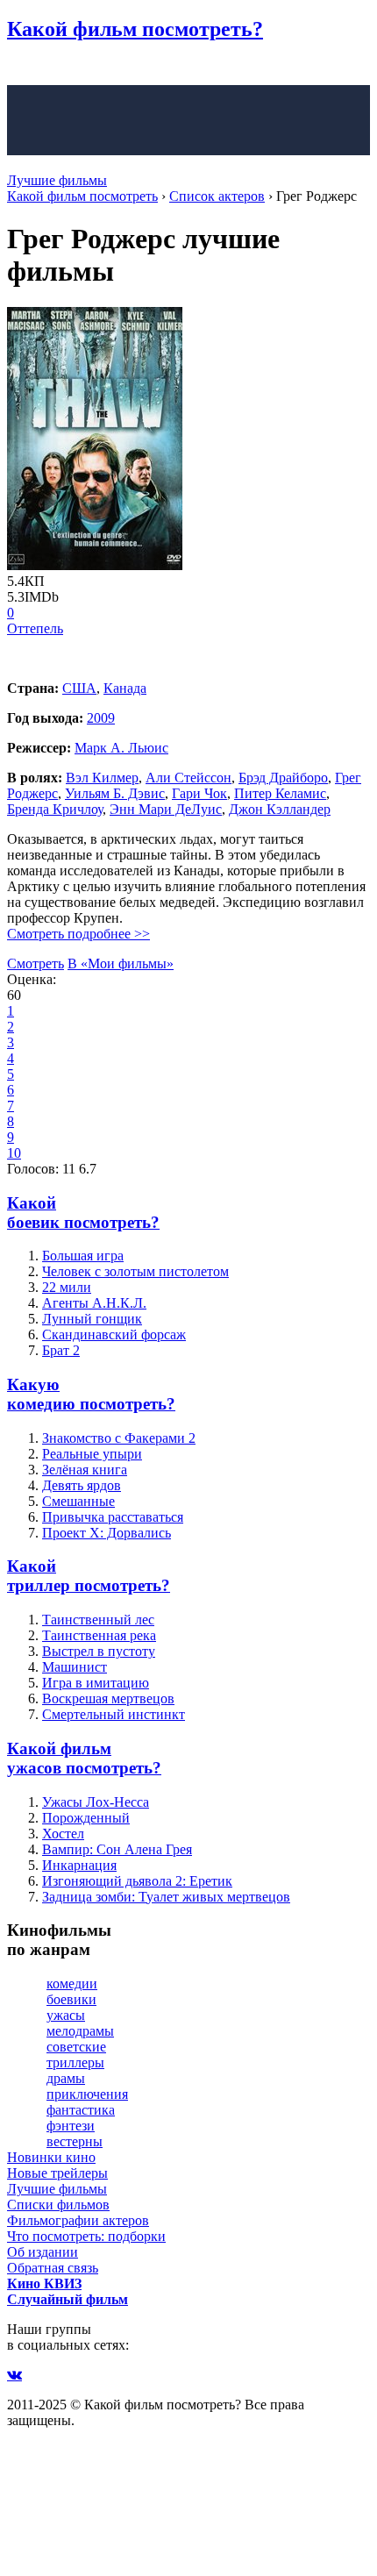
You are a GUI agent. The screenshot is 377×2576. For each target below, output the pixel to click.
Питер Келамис (280, 793)
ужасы (66, 2015)
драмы (66, 2078)
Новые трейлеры (57, 2173)
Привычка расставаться (113, 1517)
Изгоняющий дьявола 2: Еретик (137, 1881)
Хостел (63, 1834)
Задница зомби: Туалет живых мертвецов (166, 1897)
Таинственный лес (98, 1620)
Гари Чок (199, 793)
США (79, 688)
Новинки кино (51, 2157)
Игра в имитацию (96, 1683)
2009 (101, 718)
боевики (71, 1999)
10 (14, 1153)
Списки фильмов (58, 2205)
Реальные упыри (92, 1454)
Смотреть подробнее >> (78, 934)
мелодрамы (80, 2031)
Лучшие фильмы (57, 180)
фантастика (81, 2110)
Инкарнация (79, 1865)
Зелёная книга (85, 1470)
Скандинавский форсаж (114, 1334)
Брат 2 (61, 1350)
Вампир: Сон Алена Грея (117, 1849)
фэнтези (71, 2126)
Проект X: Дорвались (107, 1533)
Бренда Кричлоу (55, 809)
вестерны (75, 2141)
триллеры (75, 2062)
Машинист (75, 1667)
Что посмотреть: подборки (86, 2236)
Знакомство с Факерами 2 (119, 1438)
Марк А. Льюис (121, 748)
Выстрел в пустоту (99, 1651)
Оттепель (35, 628)
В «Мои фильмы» (121, 963)
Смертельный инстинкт (114, 1714)
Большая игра (83, 1256)
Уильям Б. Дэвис (115, 793)
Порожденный (86, 1818)
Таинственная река (99, 1635)
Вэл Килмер (102, 778)
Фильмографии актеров (78, 2220)
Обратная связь (53, 2268)
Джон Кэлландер (280, 809)
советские (76, 2047)
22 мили (67, 1287)
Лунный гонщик (92, 1319)
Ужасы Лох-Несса (96, 1802)
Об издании (43, 2252)
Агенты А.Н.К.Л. (94, 1303)
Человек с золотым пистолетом (135, 1271)
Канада (125, 688)
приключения (87, 2094)
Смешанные (78, 1501)
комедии (72, 1984)
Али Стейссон (188, 778)
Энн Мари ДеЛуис (166, 809)
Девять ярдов (82, 1485)
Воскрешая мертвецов (108, 1698)
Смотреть (36, 963)
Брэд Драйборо (283, 778)
